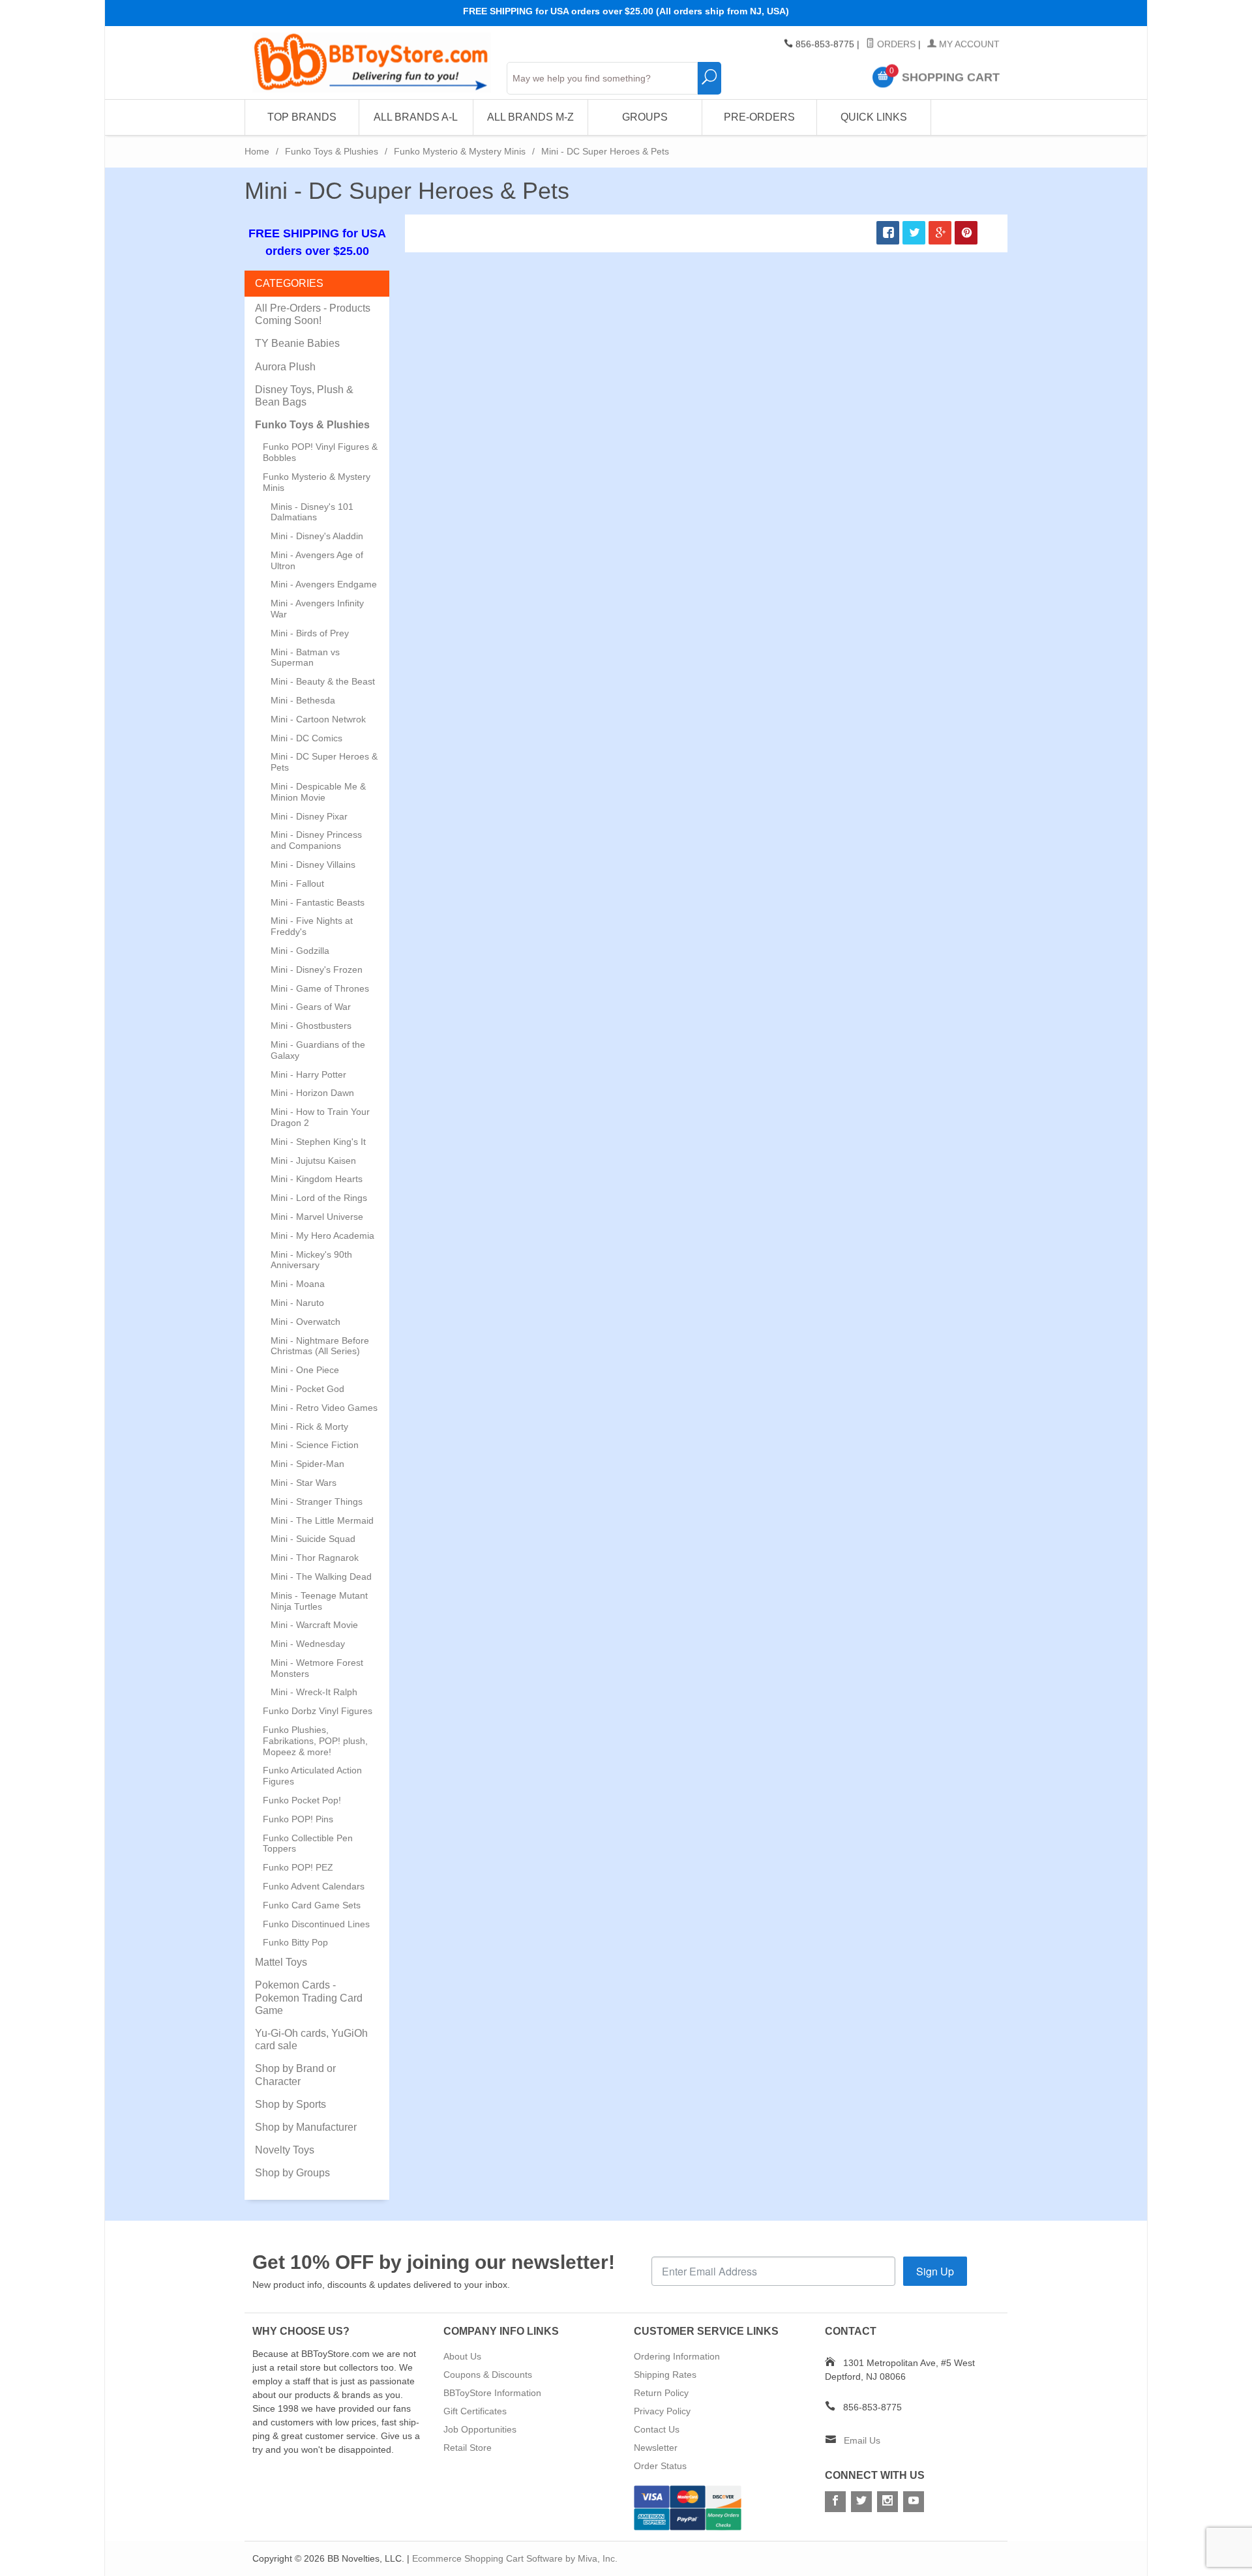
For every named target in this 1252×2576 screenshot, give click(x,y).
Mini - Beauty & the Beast (323, 681)
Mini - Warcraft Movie (314, 1625)
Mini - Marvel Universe (317, 1217)
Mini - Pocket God (307, 1389)
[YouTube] (914, 2502)
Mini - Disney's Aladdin (317, 536)
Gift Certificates (475, 2411)
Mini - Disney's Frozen (317, 970)
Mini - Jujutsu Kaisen (313, 1161)
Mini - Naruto (297, 1303)
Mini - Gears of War (311, 1007)
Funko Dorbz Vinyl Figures (318, 1711)
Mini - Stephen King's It (318, 1142)
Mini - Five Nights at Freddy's (312, 926)
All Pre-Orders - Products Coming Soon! (313, 314)
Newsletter (656, 2448)
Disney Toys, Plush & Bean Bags (304, 396)
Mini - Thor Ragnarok (315, 1558)
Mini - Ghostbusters (311, 1026)
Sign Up (935, 2271)
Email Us (862, 2440)
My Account (968, 44)
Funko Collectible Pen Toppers (308, 1843)
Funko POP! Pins (298, 1819)
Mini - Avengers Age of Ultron (317, 560)
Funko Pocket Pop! (302, 1800)
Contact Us (657, 2429)
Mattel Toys (281, 1962)
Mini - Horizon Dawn (312, 1093)
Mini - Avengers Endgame (324, 584)
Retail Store (468, 2448)
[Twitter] (861, 2502)
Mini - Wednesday (308, 1644)
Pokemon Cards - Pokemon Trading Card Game (309, 1997)
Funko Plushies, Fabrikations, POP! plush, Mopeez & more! (315, 1741)
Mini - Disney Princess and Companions (316, 840)
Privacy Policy (662, 2411)
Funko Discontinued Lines (316, 1924)
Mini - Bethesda (303, 700)
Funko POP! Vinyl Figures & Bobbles (320, 452)
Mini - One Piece (305, 1370)
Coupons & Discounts (488, 2375)
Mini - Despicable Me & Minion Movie (318, 792)
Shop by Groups (292, 2173)
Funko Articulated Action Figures (312, 1776)
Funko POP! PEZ (298, 1867)
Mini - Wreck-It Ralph (314, 1692)
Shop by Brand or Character (295, 2075)
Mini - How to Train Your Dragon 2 (320, 1117)
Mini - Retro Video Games (324, 1408)
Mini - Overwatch (306, 1322)
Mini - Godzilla (300, 951)
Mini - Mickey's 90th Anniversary (311, 1260)
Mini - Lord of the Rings (319, 1198)
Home (257, 151)
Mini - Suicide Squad (313, 1539)
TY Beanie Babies (297, 343)
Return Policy (661, 2393)
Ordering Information (677, 2356)
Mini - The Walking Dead (321, 1577)
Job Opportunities (480, 2429)
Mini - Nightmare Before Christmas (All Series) (320, 1346)
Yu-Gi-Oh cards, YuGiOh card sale (311, 2039)
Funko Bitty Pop (295, 1942)
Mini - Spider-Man (307, 1464)
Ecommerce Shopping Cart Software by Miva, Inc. (515, 2558)
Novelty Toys (285, 2150)
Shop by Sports (291, 2104)
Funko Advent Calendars (314, 1886)
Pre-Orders (759, 117)
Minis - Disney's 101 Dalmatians (312, 512)
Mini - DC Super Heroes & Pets (324, 762)
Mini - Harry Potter (308, 1074)
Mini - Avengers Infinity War (317, 609)
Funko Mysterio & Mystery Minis (460, 151)
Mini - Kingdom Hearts (317, 1179)
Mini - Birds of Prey (310, 633)
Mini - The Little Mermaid (322, 1520)
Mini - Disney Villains (313, 865)
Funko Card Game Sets (312, 1905)
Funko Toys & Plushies (332, 151)
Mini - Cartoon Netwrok (318, 719)
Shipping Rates (665, 2375)
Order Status (660, 2466)
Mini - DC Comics (306, 738)
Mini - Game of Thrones (320, 988)
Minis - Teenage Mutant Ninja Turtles (319, 1601)
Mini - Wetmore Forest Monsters (317, 1668)
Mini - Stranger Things (317, 1502)
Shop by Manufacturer (306, 2127)
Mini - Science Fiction (315, 1445)
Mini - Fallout (297, 883)
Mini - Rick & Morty (309, 1427)
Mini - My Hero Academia (322, 1236)
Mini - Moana (298, 1284)
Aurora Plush (285, 367)
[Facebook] (835, 2502)
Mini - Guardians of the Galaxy (318, 1050)
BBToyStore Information (492, 2393)
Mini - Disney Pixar (309, 816)
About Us (462, 2356)
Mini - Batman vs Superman (305, 658)
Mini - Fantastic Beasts (318, 902)
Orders (895, 44)
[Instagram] (887, 2502)
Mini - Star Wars (304, 1483)
